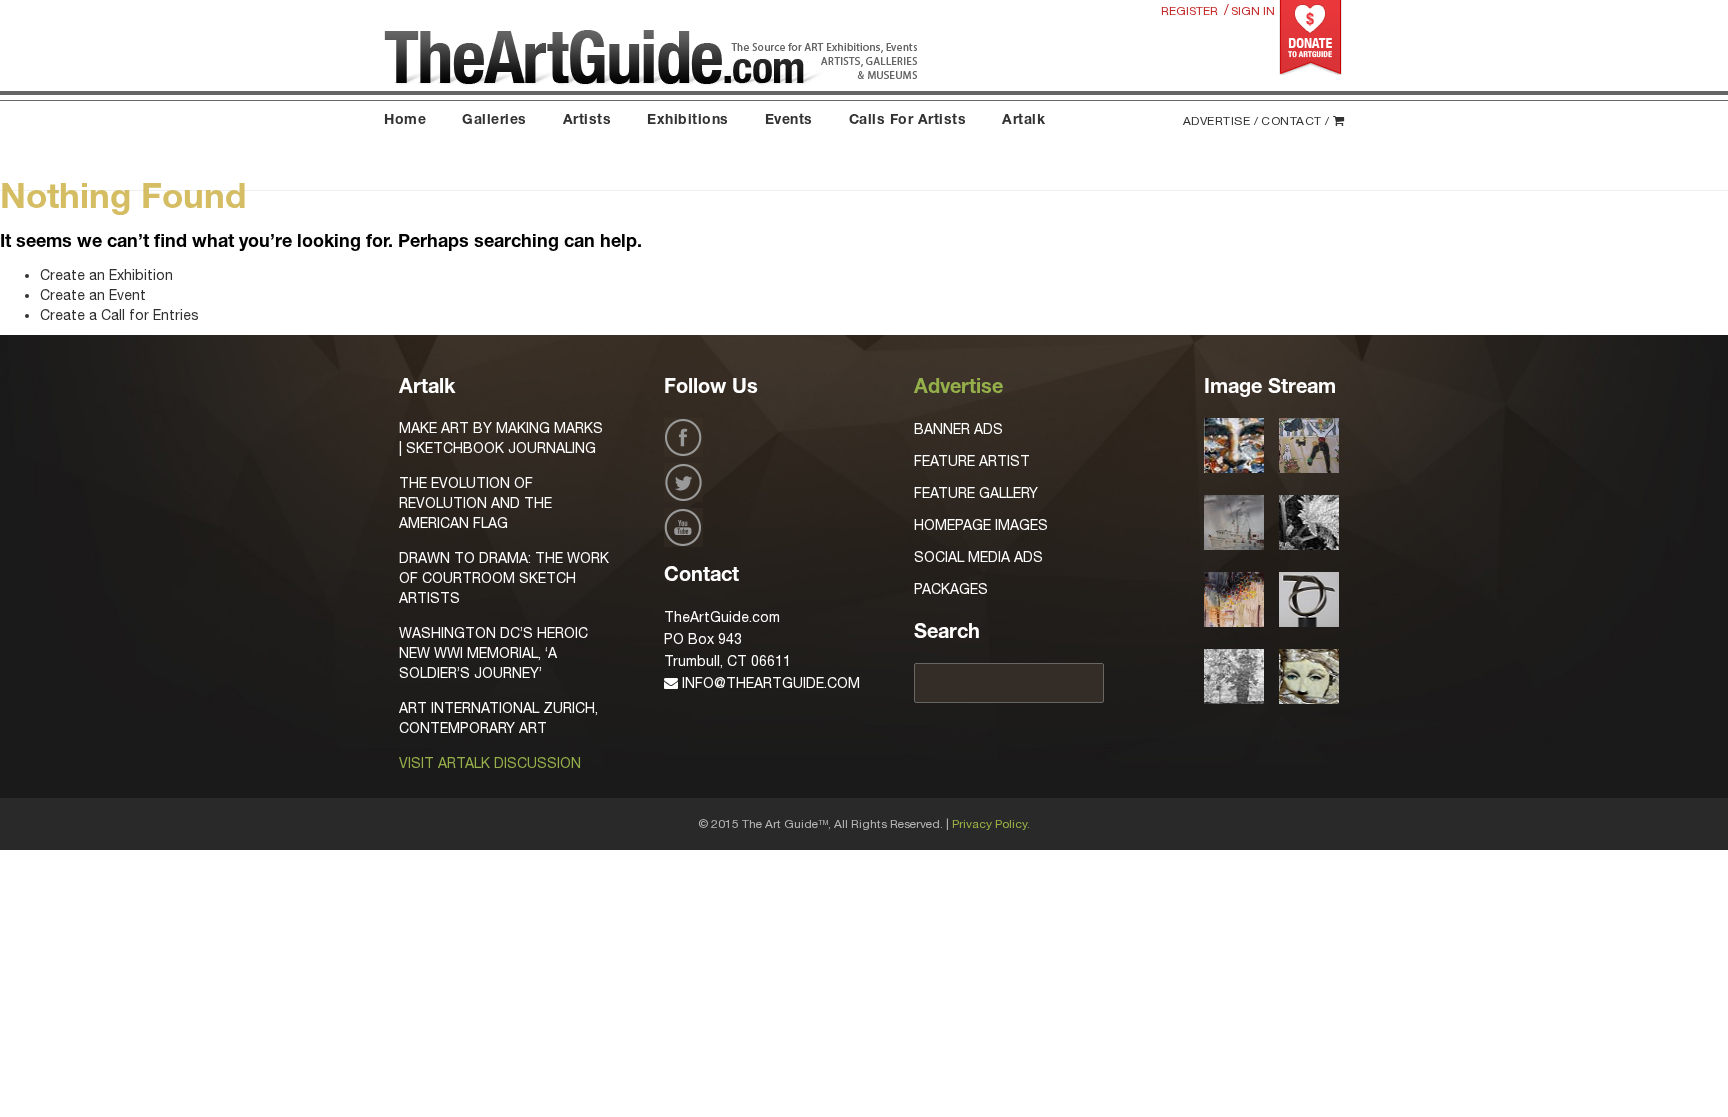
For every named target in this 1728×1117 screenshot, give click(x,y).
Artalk (1023, 121)
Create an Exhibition (106, 275)
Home (405, 121)
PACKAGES (951, 589)
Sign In (1253, 11)
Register (1189, 11)
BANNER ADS (958, 429)
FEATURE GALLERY (976, 493)
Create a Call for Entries (119, 315)
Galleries (494, 121)
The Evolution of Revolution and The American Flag (475, 503)
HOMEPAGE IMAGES (981, 525)
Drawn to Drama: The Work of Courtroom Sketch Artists (504, 578)
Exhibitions (688, 121)
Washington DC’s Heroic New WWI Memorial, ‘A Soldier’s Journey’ (493, 653)
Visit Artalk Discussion (490, 763)
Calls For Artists (908, 121)
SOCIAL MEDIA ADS (978, 557)
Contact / (1295, 121)
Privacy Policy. (991, 824)
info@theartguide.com (769, 683)
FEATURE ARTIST (972, 461)
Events (789, 121)
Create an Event (93, 295)
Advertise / (1221, 121)
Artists (587, 121)
